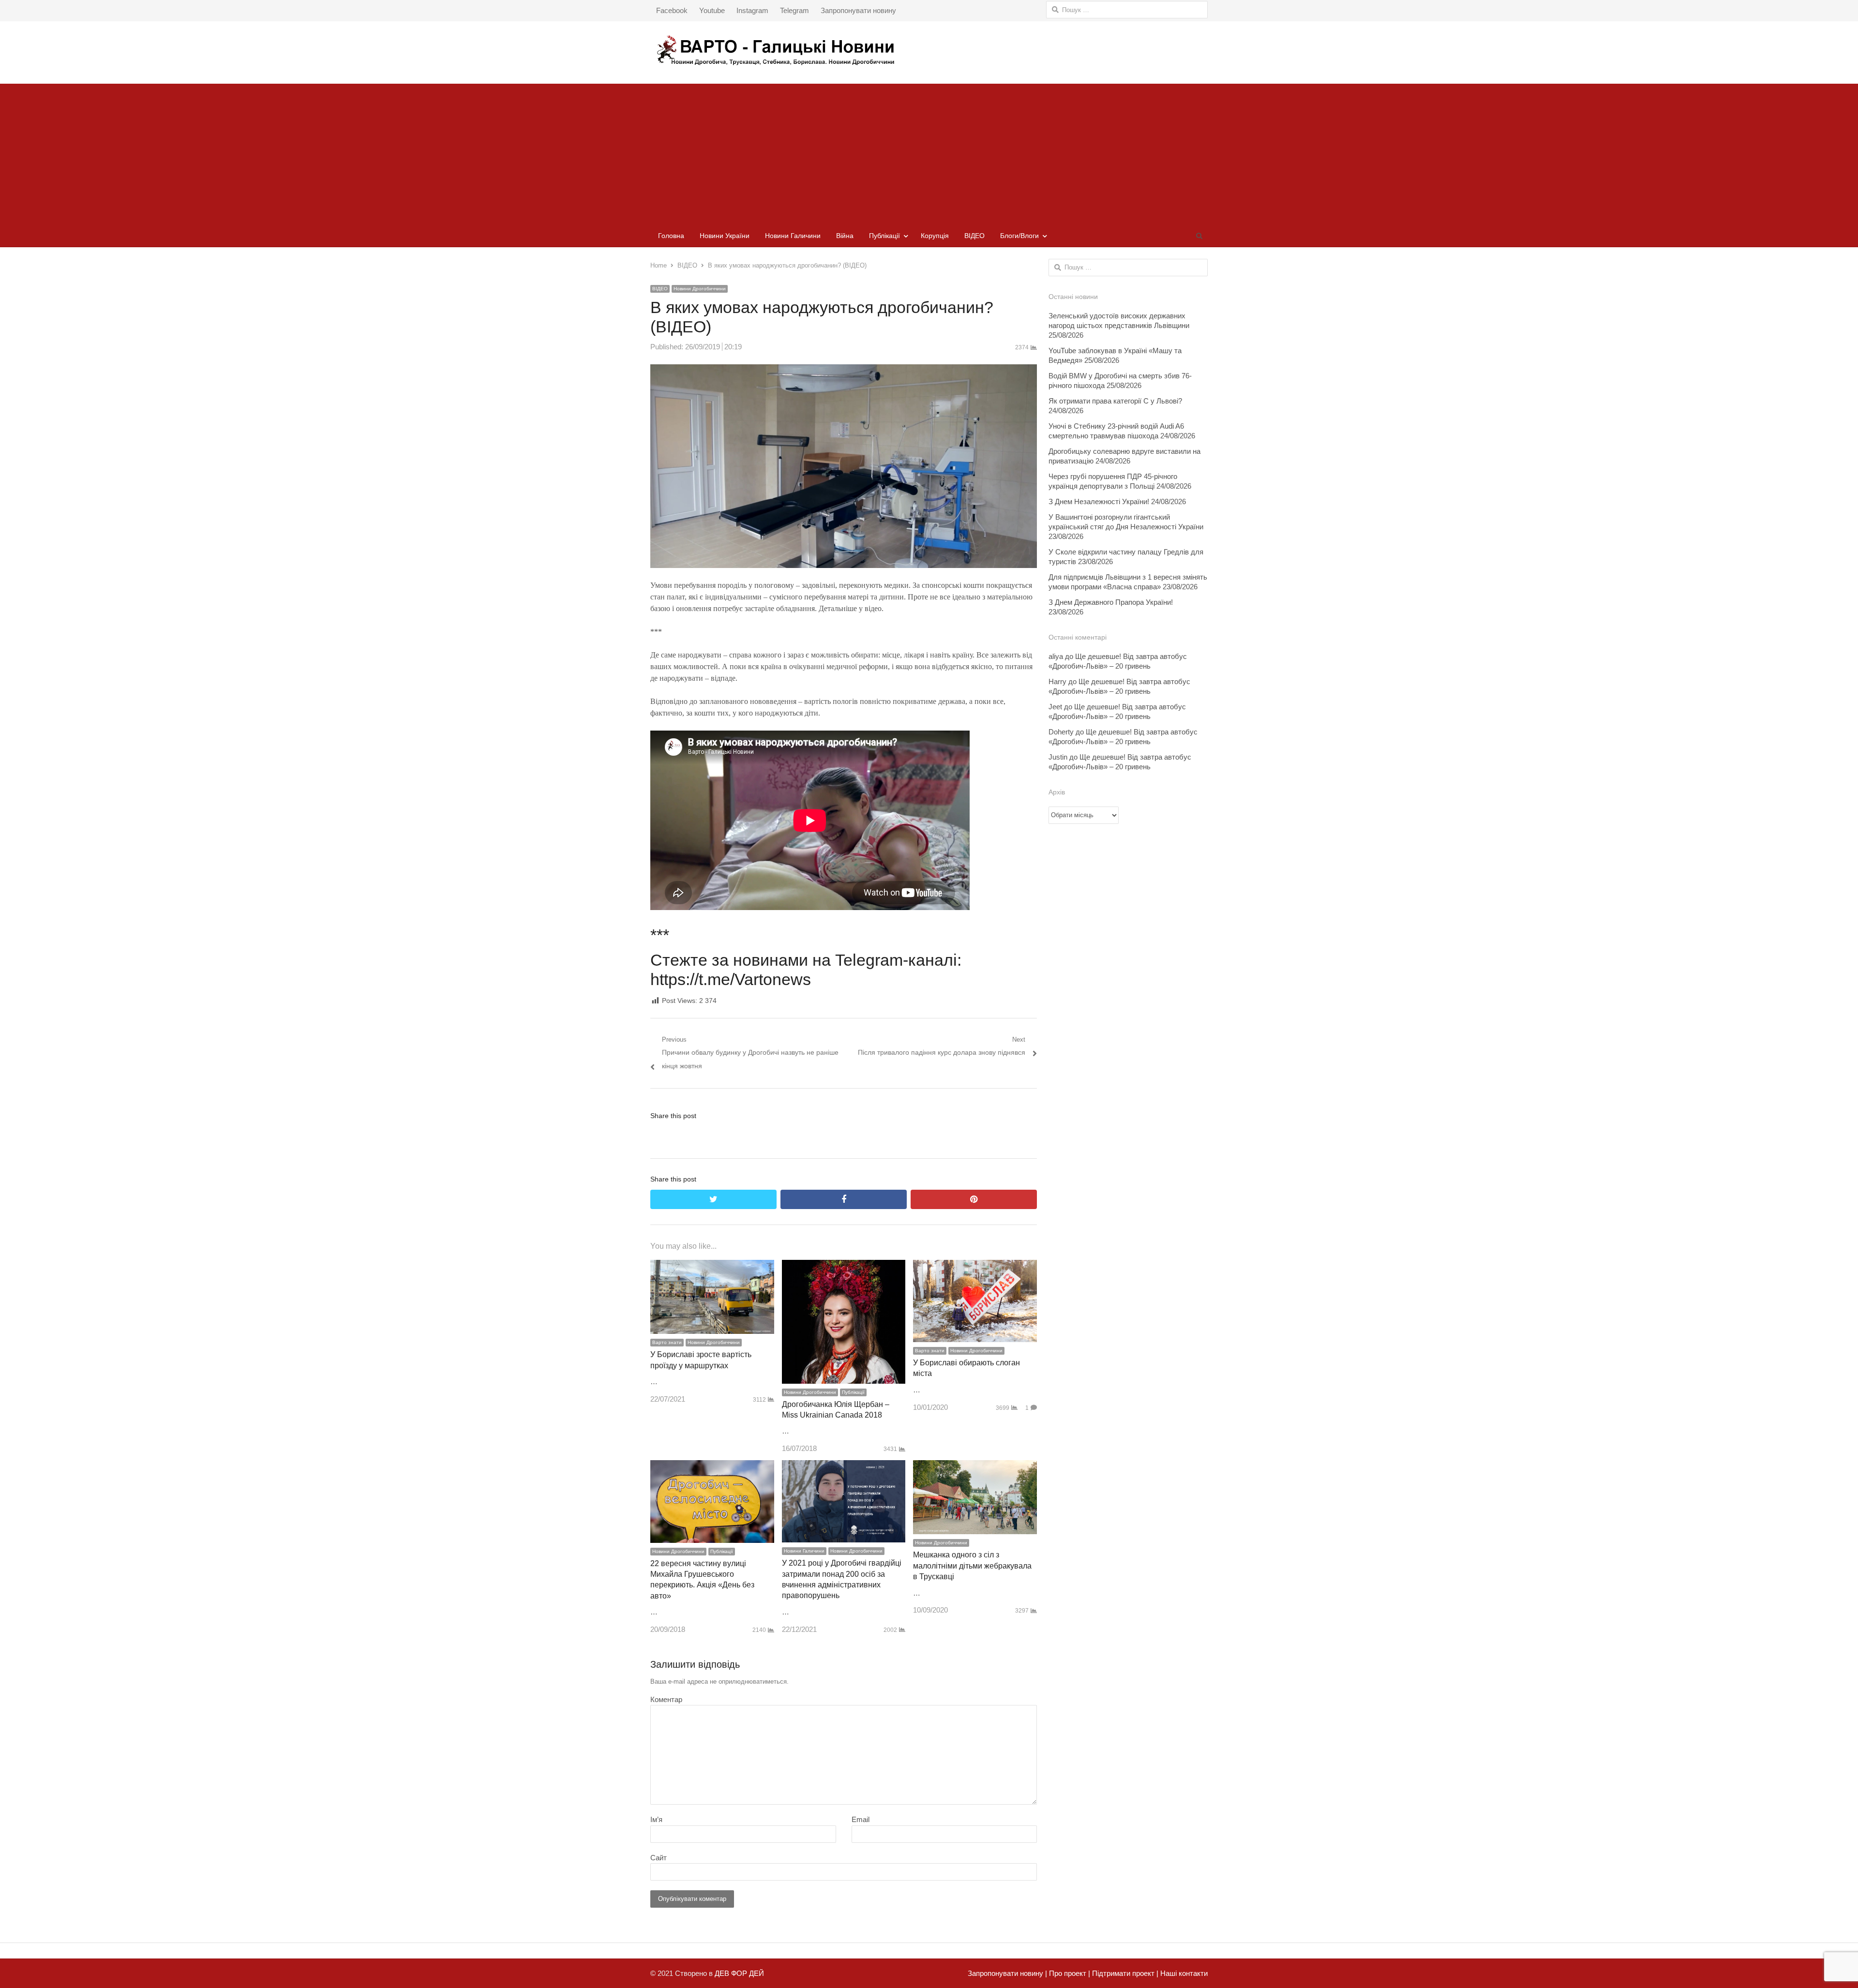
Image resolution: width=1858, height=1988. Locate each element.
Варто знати (667, 1342)
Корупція (935, 236)
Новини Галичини (793, 236)
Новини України (725, 236)
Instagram (752, 10)
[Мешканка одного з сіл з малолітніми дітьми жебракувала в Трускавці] (975, 1467)
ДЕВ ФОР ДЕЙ (739, 1973)
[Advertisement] (929, 151)
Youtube (712, 10)
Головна (671, 236)
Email (861, 1819)
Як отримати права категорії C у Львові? (1115, 401)
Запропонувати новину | (1007, 1973)
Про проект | (1069, 1973)
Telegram (794, 10)
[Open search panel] (1199, 236)
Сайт (659, 1858)
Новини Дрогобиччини (700, 289)
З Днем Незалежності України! (1099, 501)
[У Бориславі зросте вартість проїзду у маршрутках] (712, 1266)
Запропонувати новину (858, 10)
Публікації (884, 236)
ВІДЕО (974, 236)
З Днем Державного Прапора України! (1111, 602)
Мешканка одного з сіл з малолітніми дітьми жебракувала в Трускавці (972, 1566)
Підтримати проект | (1124, 1973)
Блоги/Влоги (1019, 236)
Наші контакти (1183, 1973)
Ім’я (656, 1819)
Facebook (672, 10)
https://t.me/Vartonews (731, 979)
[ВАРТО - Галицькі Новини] (929, 50)
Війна (845, 236)
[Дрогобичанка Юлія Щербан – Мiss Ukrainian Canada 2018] (844, 1266)
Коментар (666, 1699)
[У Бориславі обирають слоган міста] (975, 1266)
